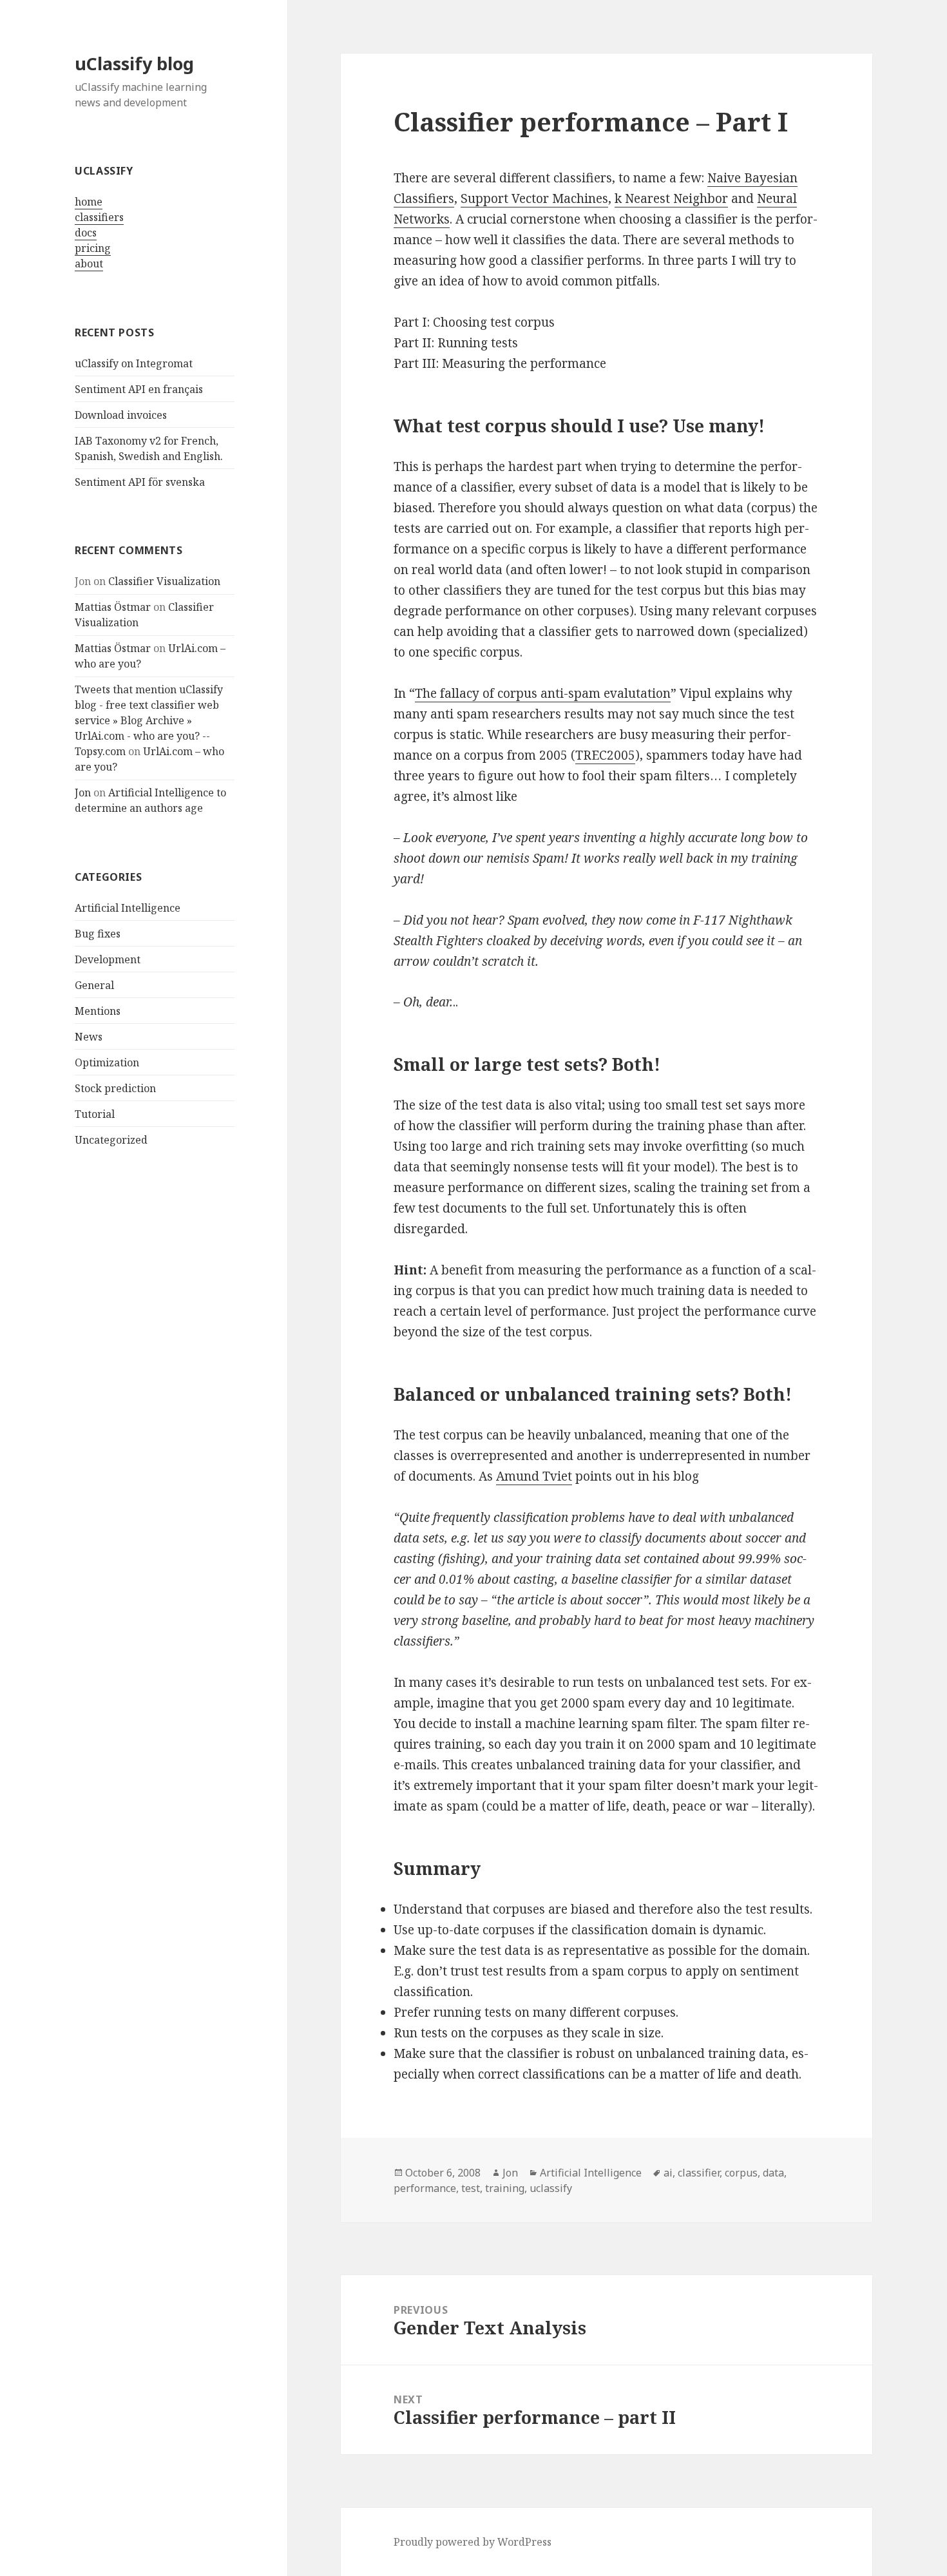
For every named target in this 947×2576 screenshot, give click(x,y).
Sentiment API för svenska (140, 482)
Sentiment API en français (139, 389)
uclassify (551, 2188)
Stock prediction (115, 1088)
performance (425, 2188)
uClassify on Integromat (134, 363)
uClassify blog (134, 63)
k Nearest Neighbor (671, 198)
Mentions (98, 1011)
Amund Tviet (534, 1476)
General (94, 985)
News (89, 1037)
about (89, 264)
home (89, 202)
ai (668, 2173)
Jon (83, 793)
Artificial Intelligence (128, 908)
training (505, 2188)
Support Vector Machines (534, 198)
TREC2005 (605, 755)
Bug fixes (98, 934)
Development (108, 959)
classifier (699, 2173)
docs (86, 233)
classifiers (99, 217)
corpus (741, 2173)
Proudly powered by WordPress (473, 2542)
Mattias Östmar (113, 607)
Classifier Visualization (164, 581)
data (773, 2173)
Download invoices (121, 415)
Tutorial (95, 1114)
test (471, 2188)
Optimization (107, 1062)
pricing (93, 248)
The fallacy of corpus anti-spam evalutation (543, 693)
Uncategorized (111, 1140)
